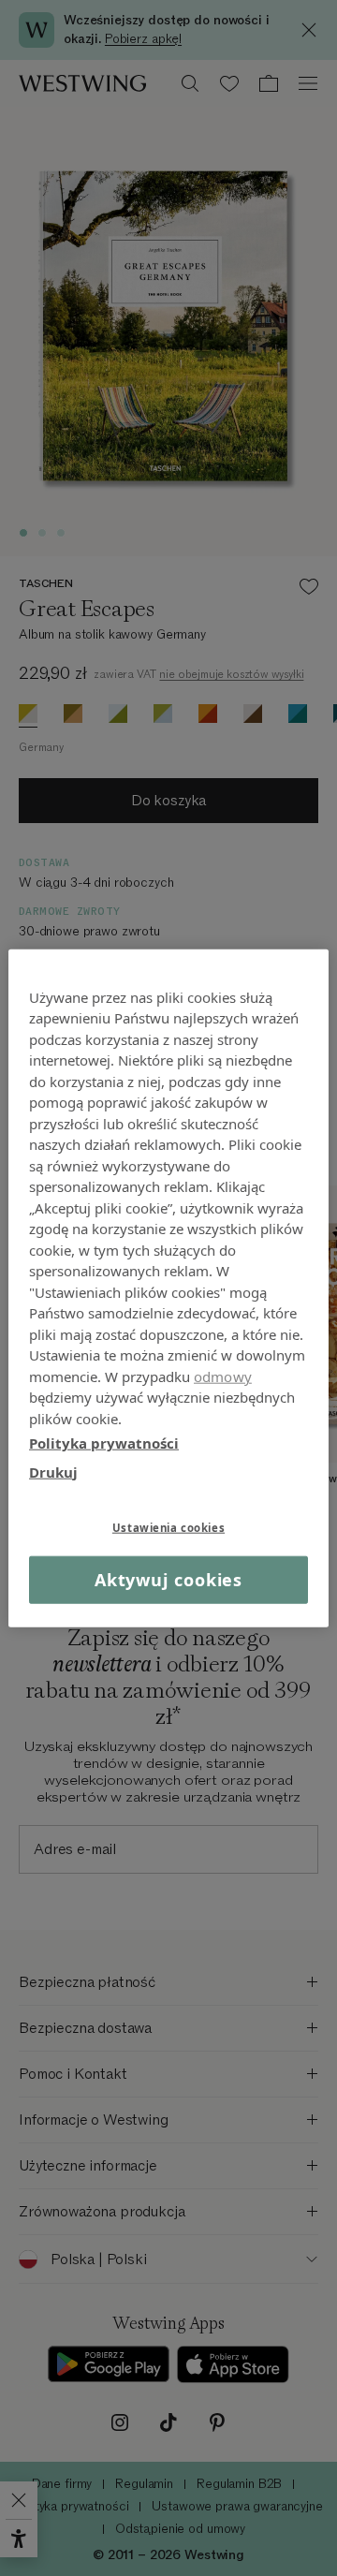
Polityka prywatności (104, 1443)
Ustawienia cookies (168, 1528)
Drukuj (53, 1471)
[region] (168, 1288)
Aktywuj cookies (169, 1580)
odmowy (223, 1376)
